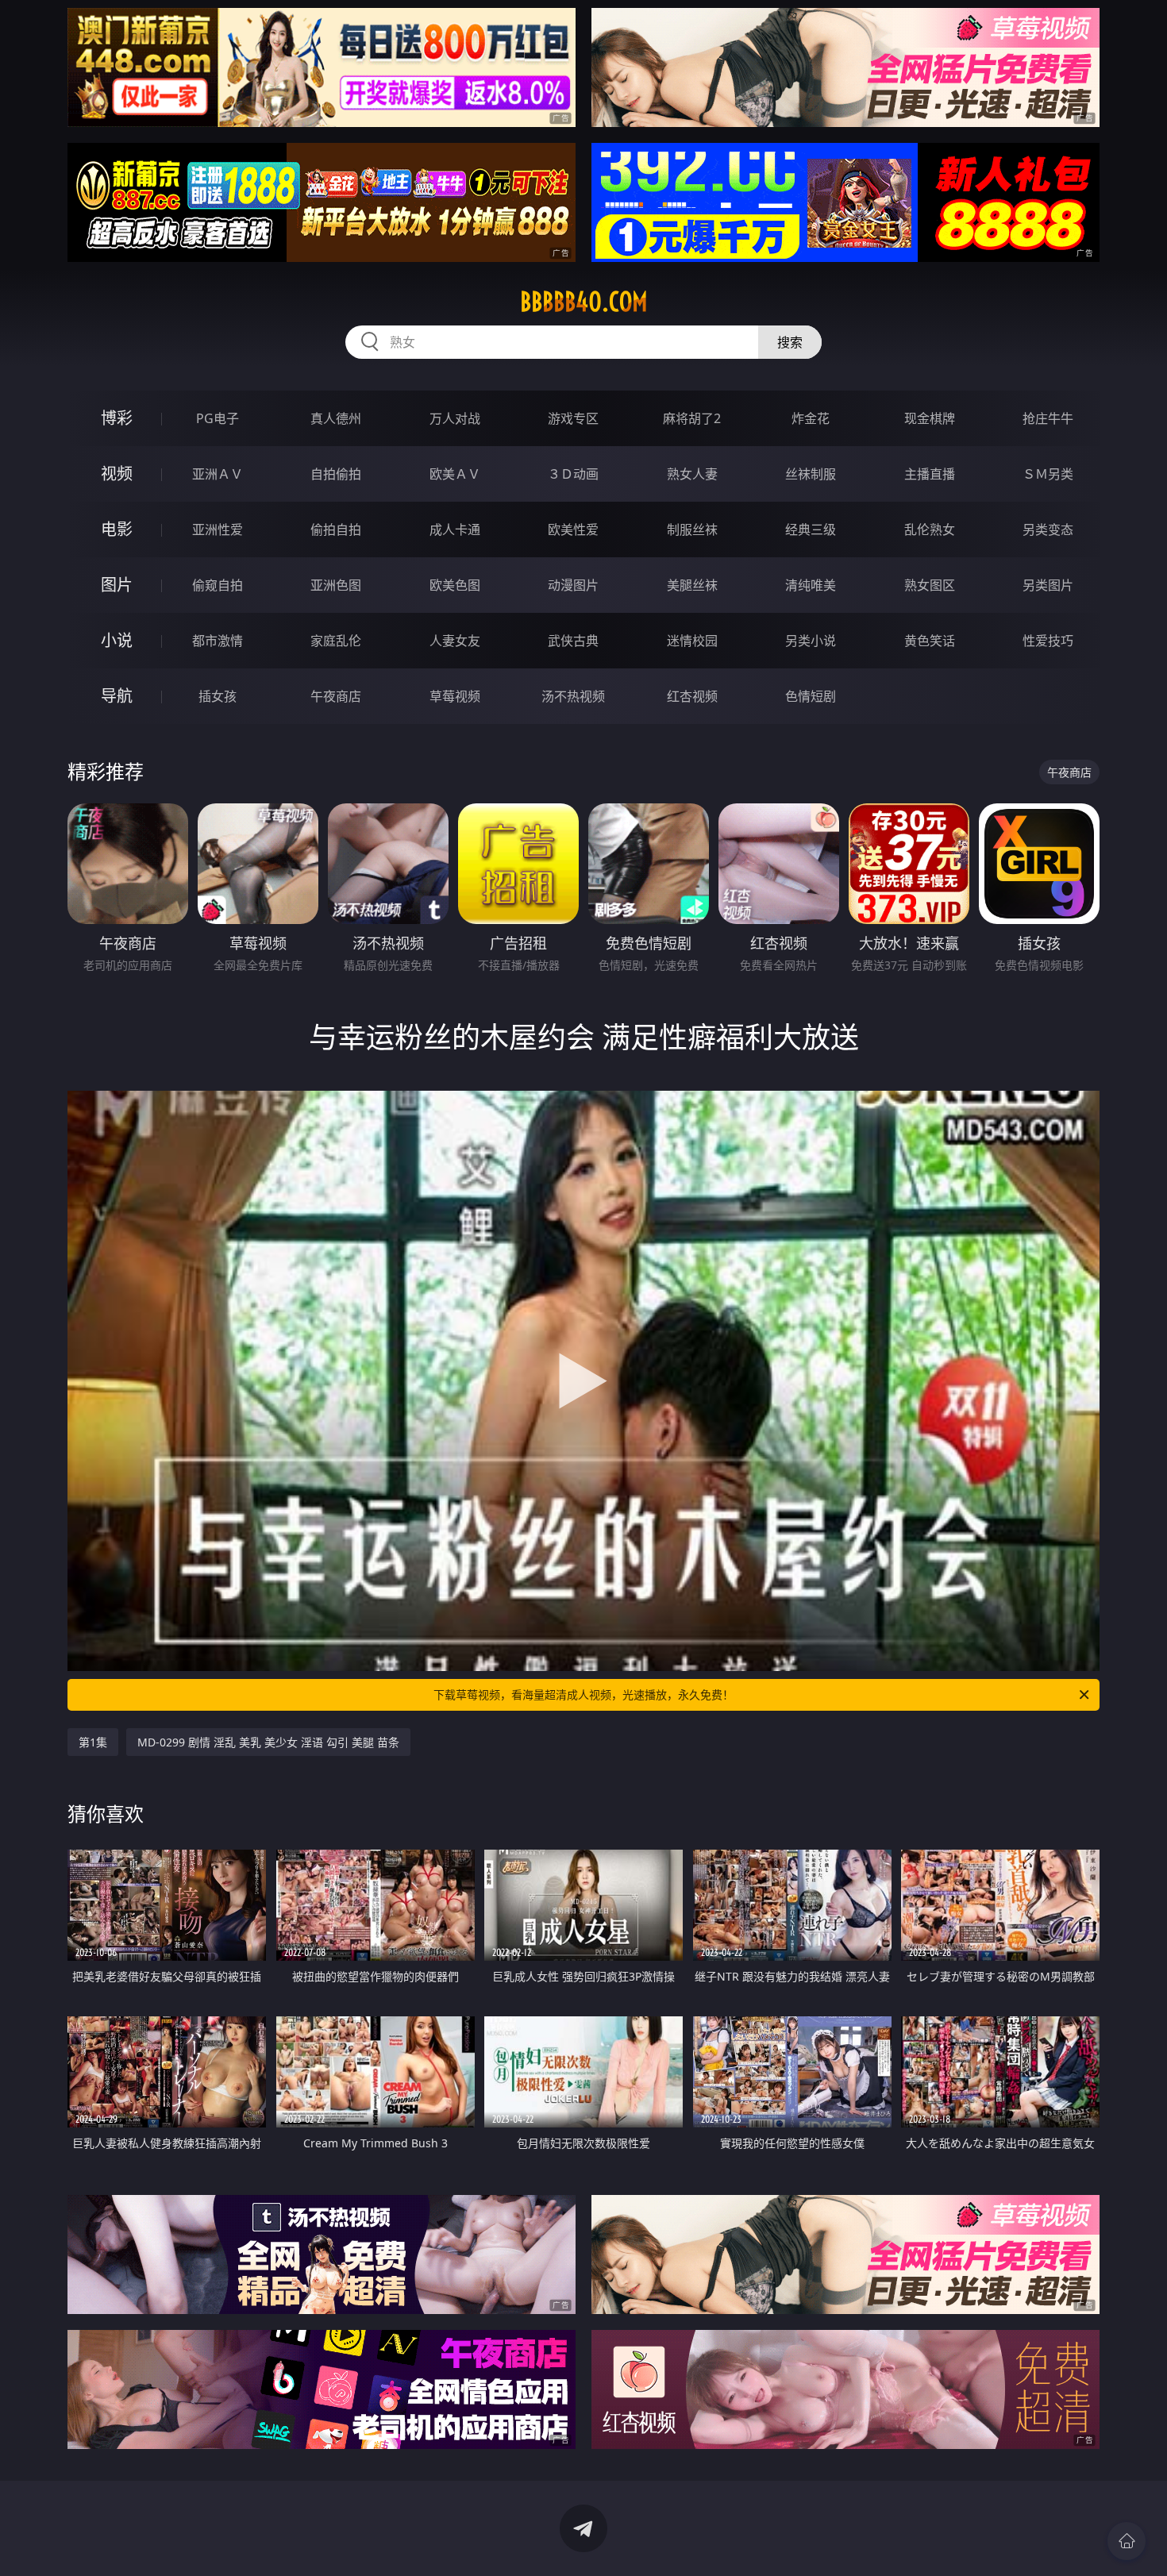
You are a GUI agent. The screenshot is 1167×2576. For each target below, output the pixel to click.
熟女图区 (930, 585)
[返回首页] (1127, 2541)
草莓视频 (455, 696)
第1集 (93, 1742)
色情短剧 (811, 696)
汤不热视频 (573, 696)
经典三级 (811, 529)
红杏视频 (692, 696)
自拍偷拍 (336, 474)
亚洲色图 (336, 585)
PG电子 (218, 418)
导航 (117, 696)
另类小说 (811, 641)
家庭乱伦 (336, 641)
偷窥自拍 (218, 585)
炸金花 (811, 418)
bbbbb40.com (584, 302)
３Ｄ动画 (573, 474)
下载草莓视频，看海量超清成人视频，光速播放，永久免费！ (583, 1694)
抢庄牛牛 (1048, 418)
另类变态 (1048, 529)
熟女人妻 (692, 474)
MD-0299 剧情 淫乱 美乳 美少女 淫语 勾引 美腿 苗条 (268, 1742)
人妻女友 (455, 641)
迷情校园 (692, 641)
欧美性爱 (573, 529)
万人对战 (455, 418)
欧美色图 (455, 585)
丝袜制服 (811, 474)
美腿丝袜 (692, 585)
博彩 (117, 418)
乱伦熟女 (930, 529)
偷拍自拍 (336, 529)
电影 (117, 529)
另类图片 (1048, 585)
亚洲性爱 (218, 529)
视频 (117, 474)
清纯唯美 (811, 585)
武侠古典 (573, 641)
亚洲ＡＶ (218, 474)
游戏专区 (573, 418)
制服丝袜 (692, 529)
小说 (117, 640)
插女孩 (218, 696)
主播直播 (930, 474)
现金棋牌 (930, 418)
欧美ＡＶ (455, 474)
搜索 (790, 342)
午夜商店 (336, 696)
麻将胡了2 (692, 418)
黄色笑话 (930, 641)
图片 (117, 585)
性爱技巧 (1048, 641)
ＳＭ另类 (1048, 474)
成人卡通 (455, 529)
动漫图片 (573, 585)
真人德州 (336, 418)
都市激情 (218, 641)
